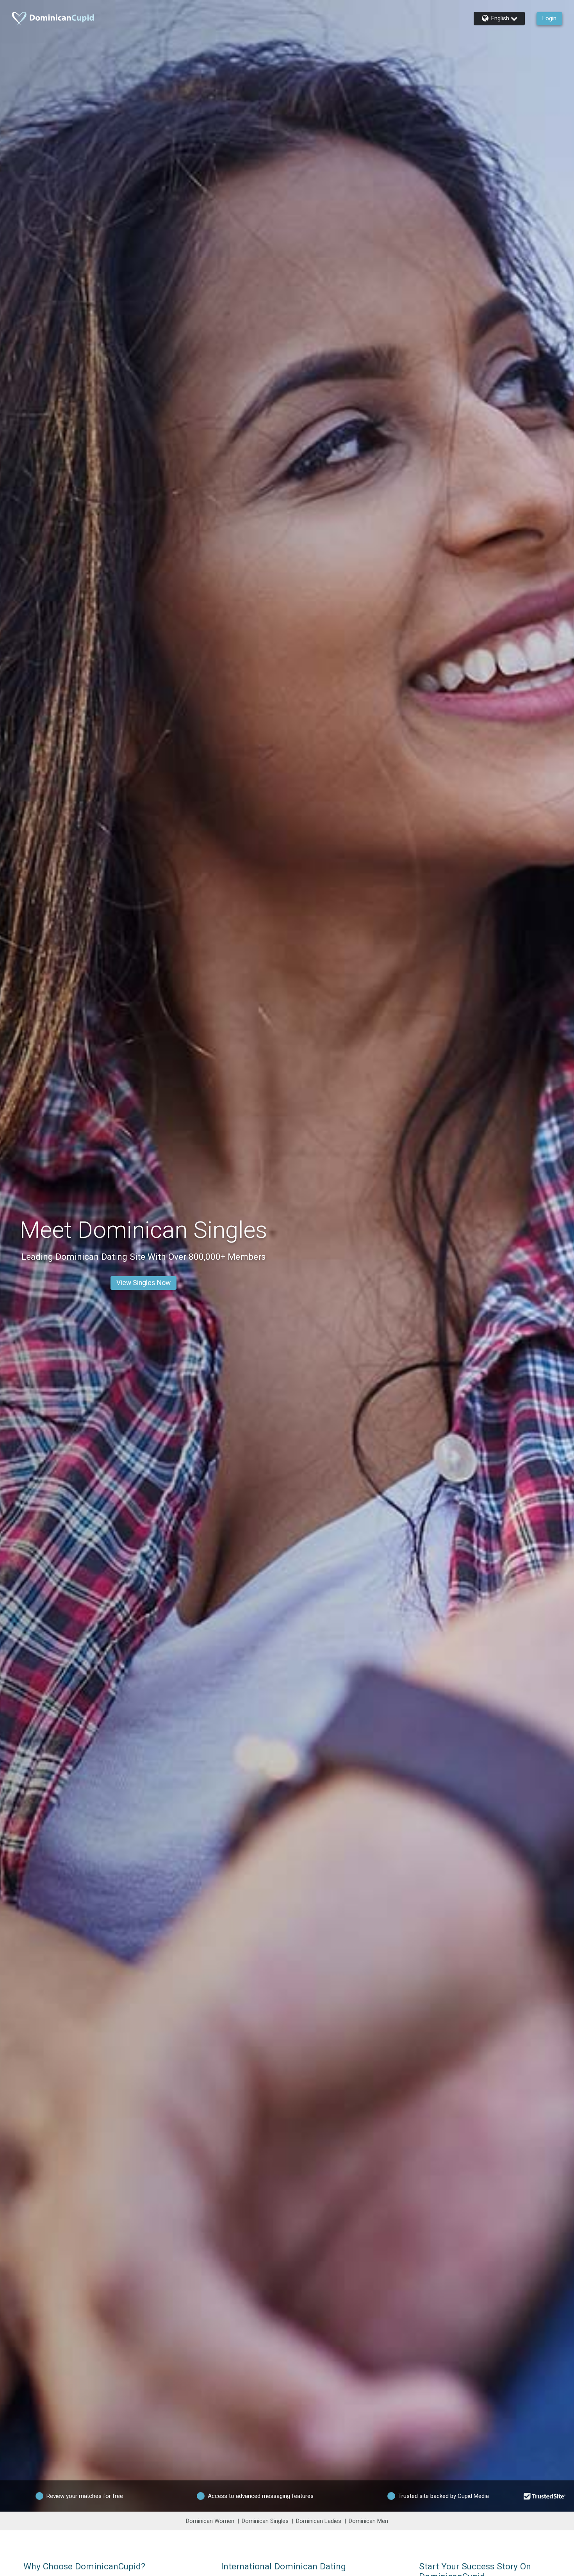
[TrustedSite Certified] (545, 2496)
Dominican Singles (265, 2521)
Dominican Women (210, 2521)
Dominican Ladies (319, 2521)
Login (549, 18)
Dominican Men (368, 2521)
